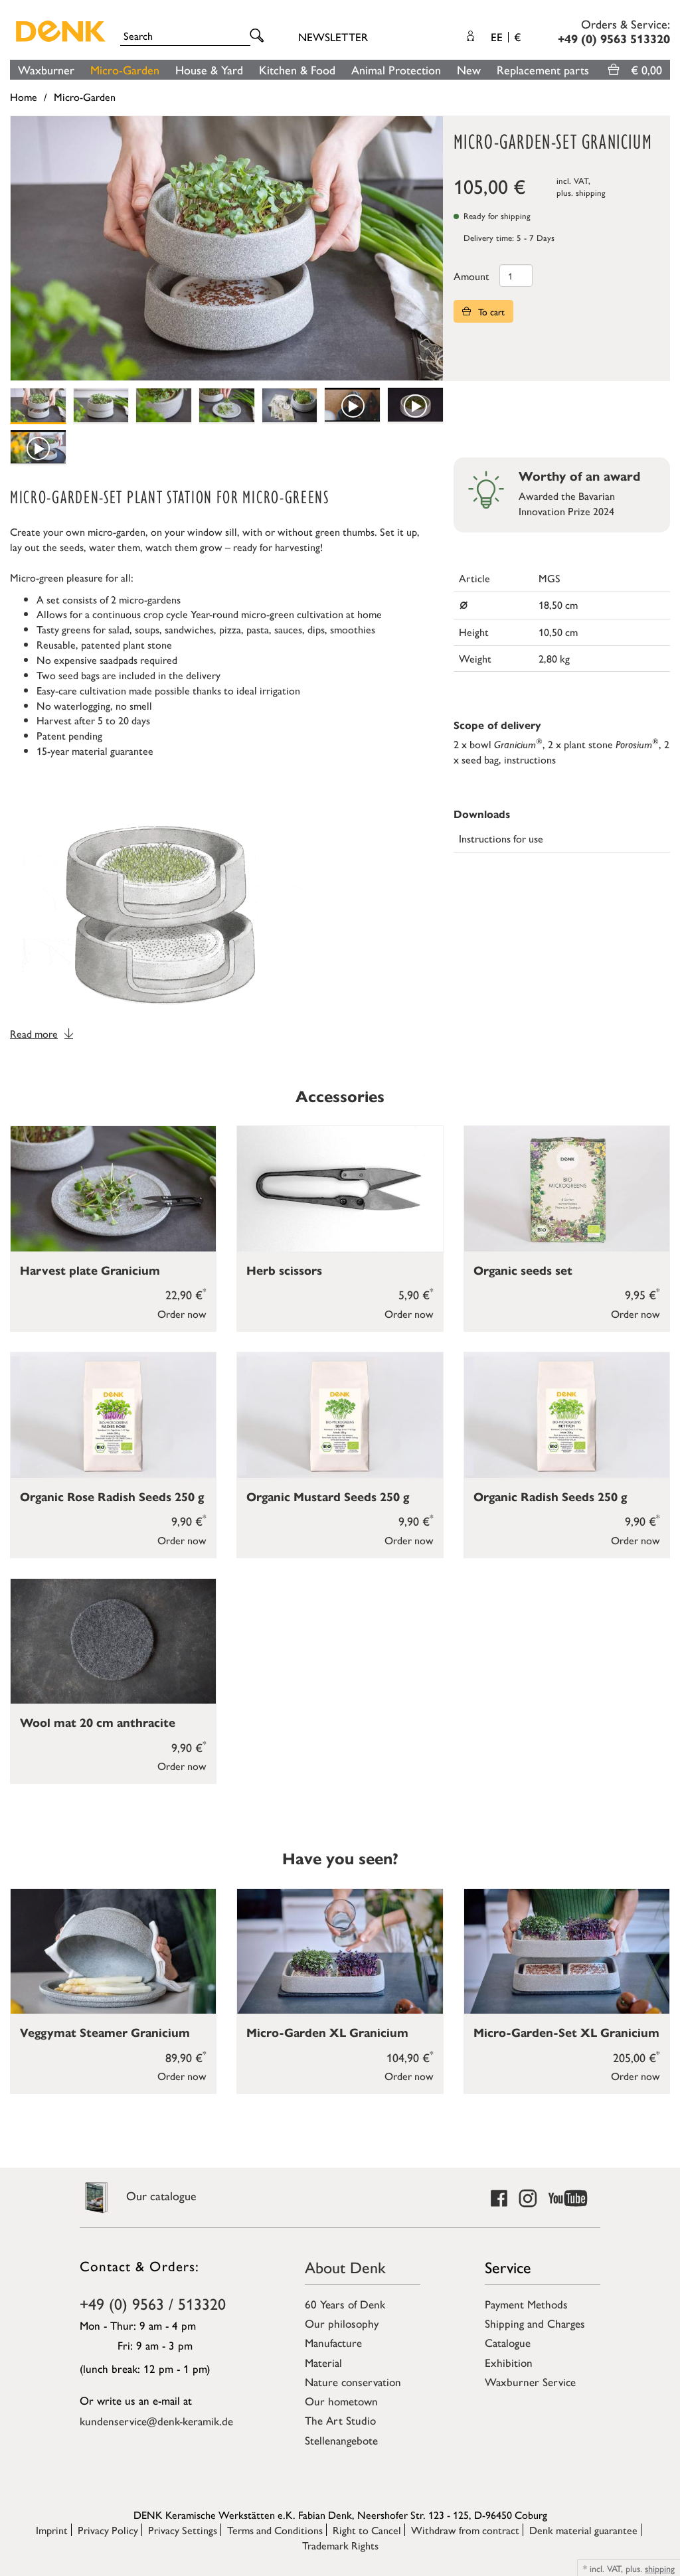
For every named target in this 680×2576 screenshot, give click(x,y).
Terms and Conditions (275, 2530)
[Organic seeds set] (567, 1189)
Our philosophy (342, 2323)
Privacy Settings (183, 2530)
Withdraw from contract (465, 2530)
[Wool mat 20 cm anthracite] (113, 1642)
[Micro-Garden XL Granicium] (340, 1952)
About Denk (345, 2267)
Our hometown (341, 2401)
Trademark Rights (340, 2545)
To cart (490, 311)
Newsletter (333, 37)
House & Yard (209, 69)
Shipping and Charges (535, 2323)
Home (24, 97)
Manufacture (333, 2342)
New (469, 69)
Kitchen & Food (297, 69)
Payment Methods (526, 2304)
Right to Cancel (367, 2530)
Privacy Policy (108, 2530)
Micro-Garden (125, 69)
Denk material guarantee (583, 2530)
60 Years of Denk (345, 2304)
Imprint (52, 2530)
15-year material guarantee (95, 751)
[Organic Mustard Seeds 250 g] (340, 1415)
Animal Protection (396, 69)
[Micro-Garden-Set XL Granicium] (567, 1952)
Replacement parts (543, 69)
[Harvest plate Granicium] (113, 1189)
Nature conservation (353, 2381)
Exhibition (509, 2362)
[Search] (259, 36)
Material (323, 2362)
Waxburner (46, 69)
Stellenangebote (341, 2440)
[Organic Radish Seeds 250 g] (567, 1415)
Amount (471, 276)
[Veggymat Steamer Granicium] (113, 1952)
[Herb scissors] (340, 1189)
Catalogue (508, 2342)
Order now (182, 1314)
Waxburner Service (530, 2381)
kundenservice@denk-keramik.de (156, 2421)
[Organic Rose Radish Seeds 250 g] (113, 1415)
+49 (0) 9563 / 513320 (153, 2303)
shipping (591, 192)
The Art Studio (340, 2420)
